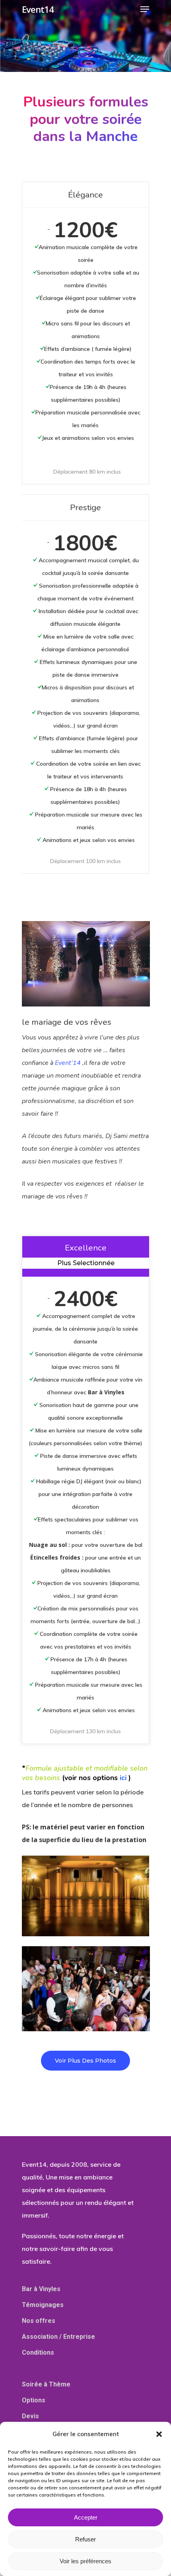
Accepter (86, 2517)
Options (34, 2400)
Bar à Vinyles (41, 2289)
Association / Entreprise (58, 2337)
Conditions (38, 2352)
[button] (159, 2434)
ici (123, 1778)
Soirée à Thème (46, 2384)
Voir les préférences (85, 2561)
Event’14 (68, 1063)
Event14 (38, 9)
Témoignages (43, 2305)
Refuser (85, 2539)
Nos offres (39, 2321)
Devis (30, 2416)
